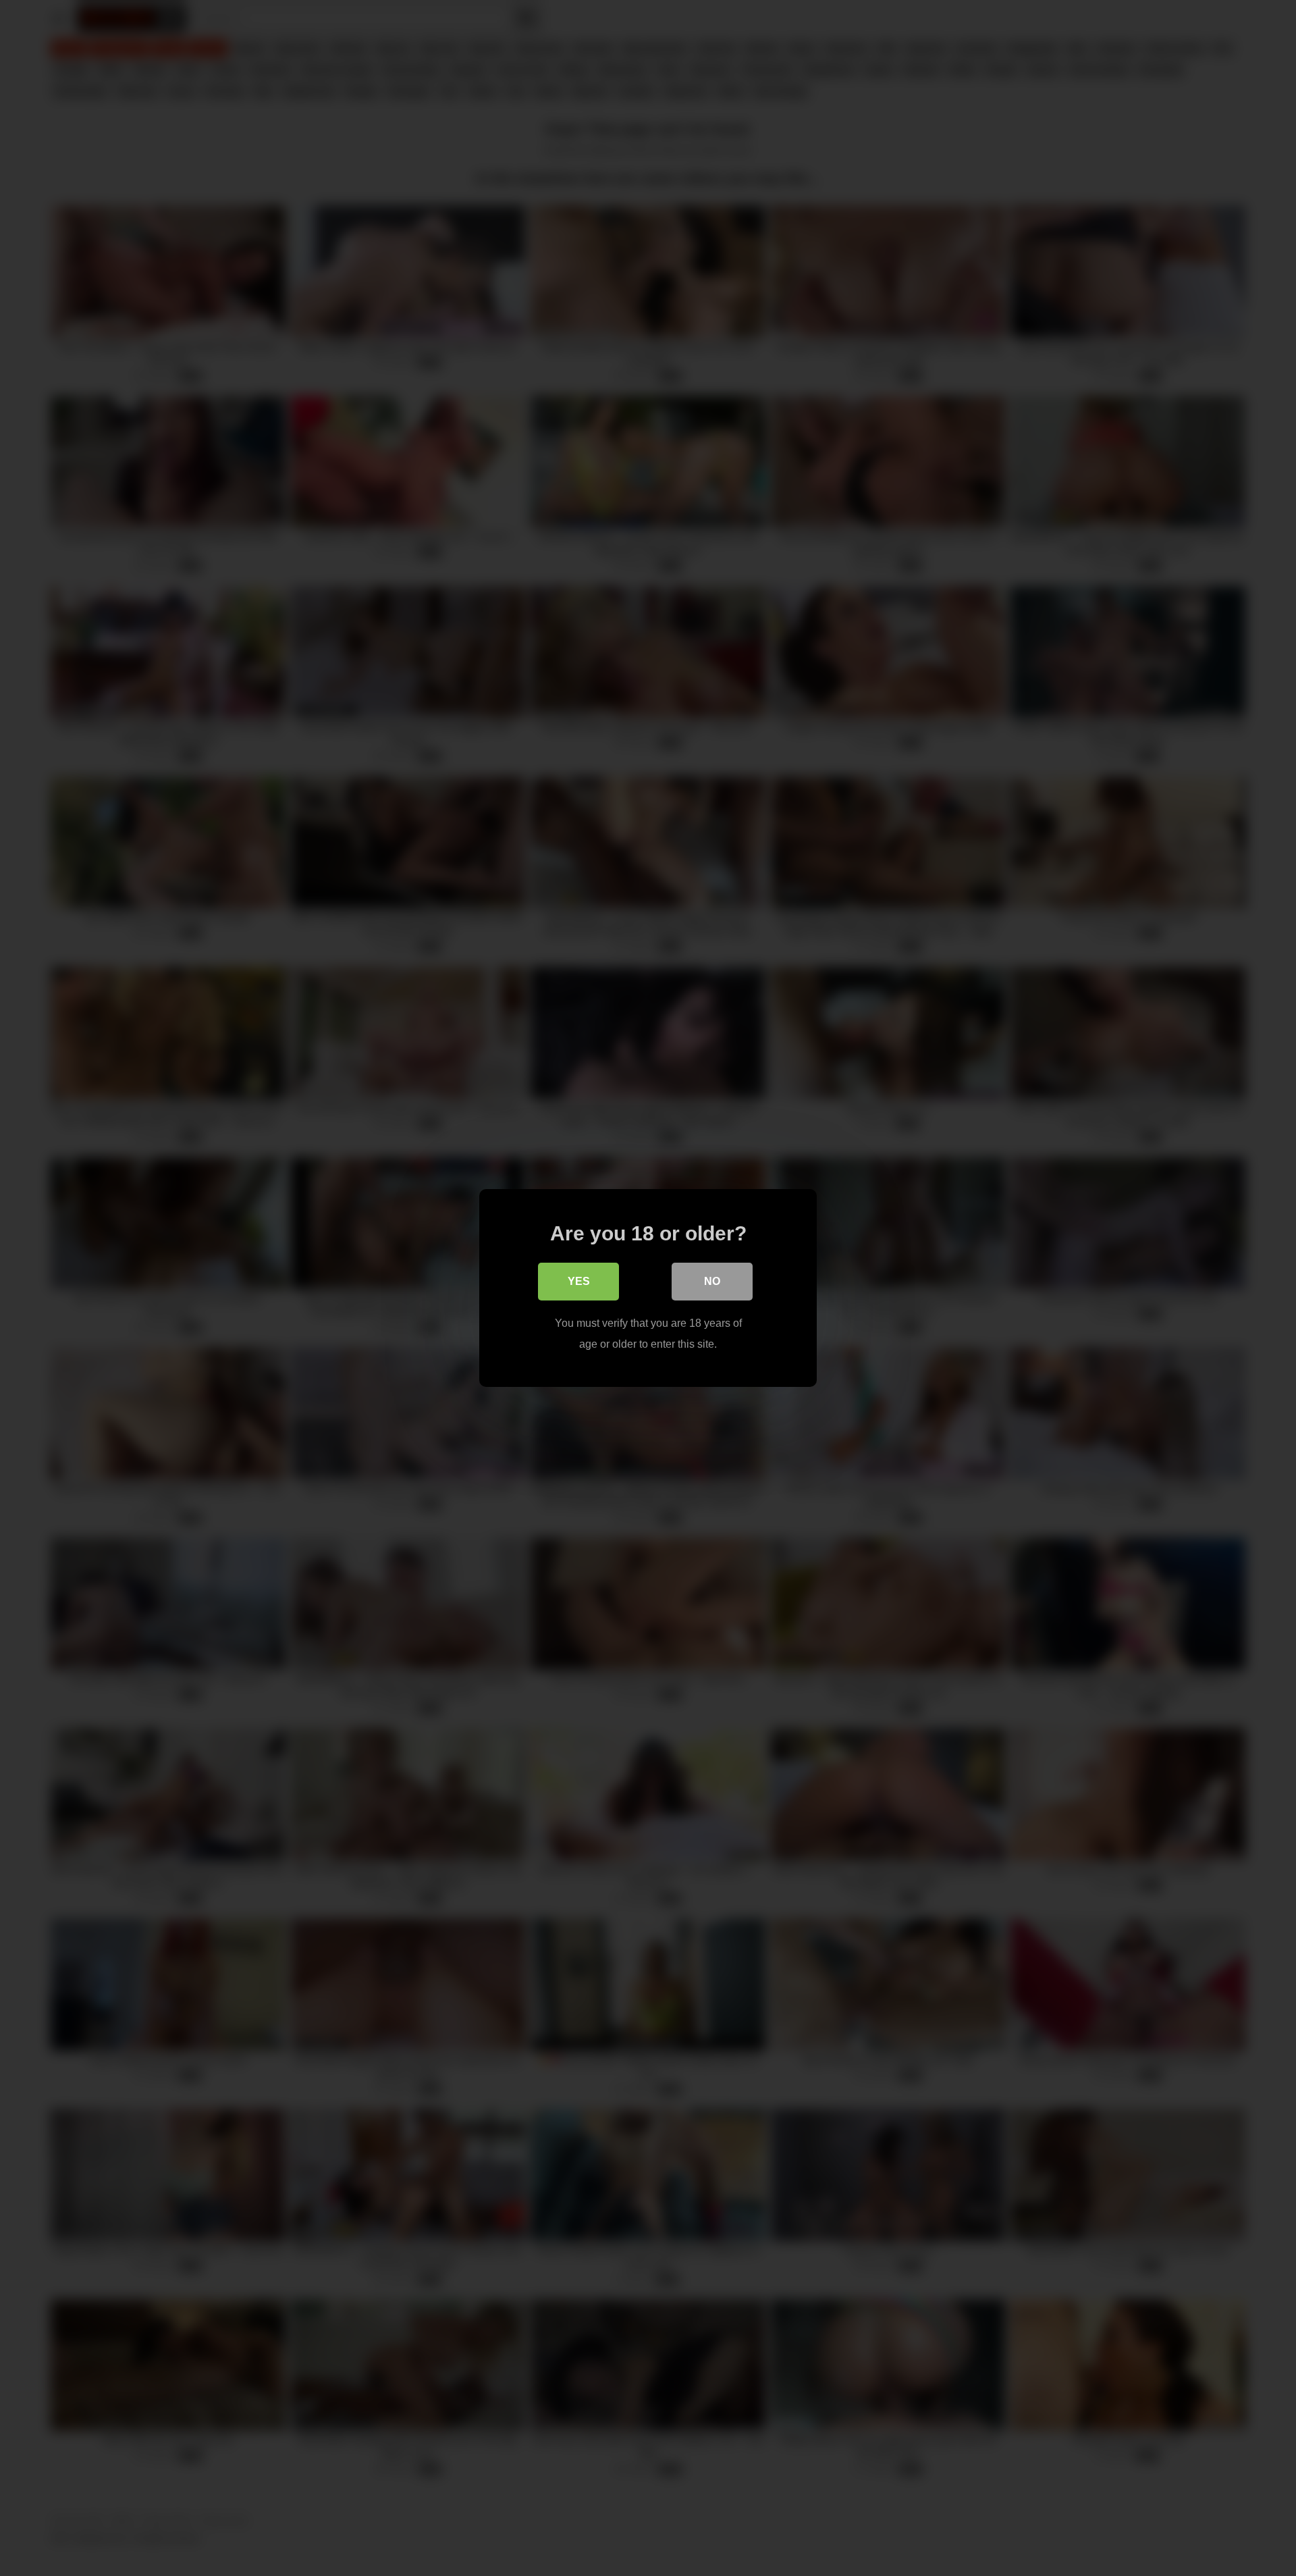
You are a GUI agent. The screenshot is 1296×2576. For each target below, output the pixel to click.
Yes (579, 1281)
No (712, 1281)
